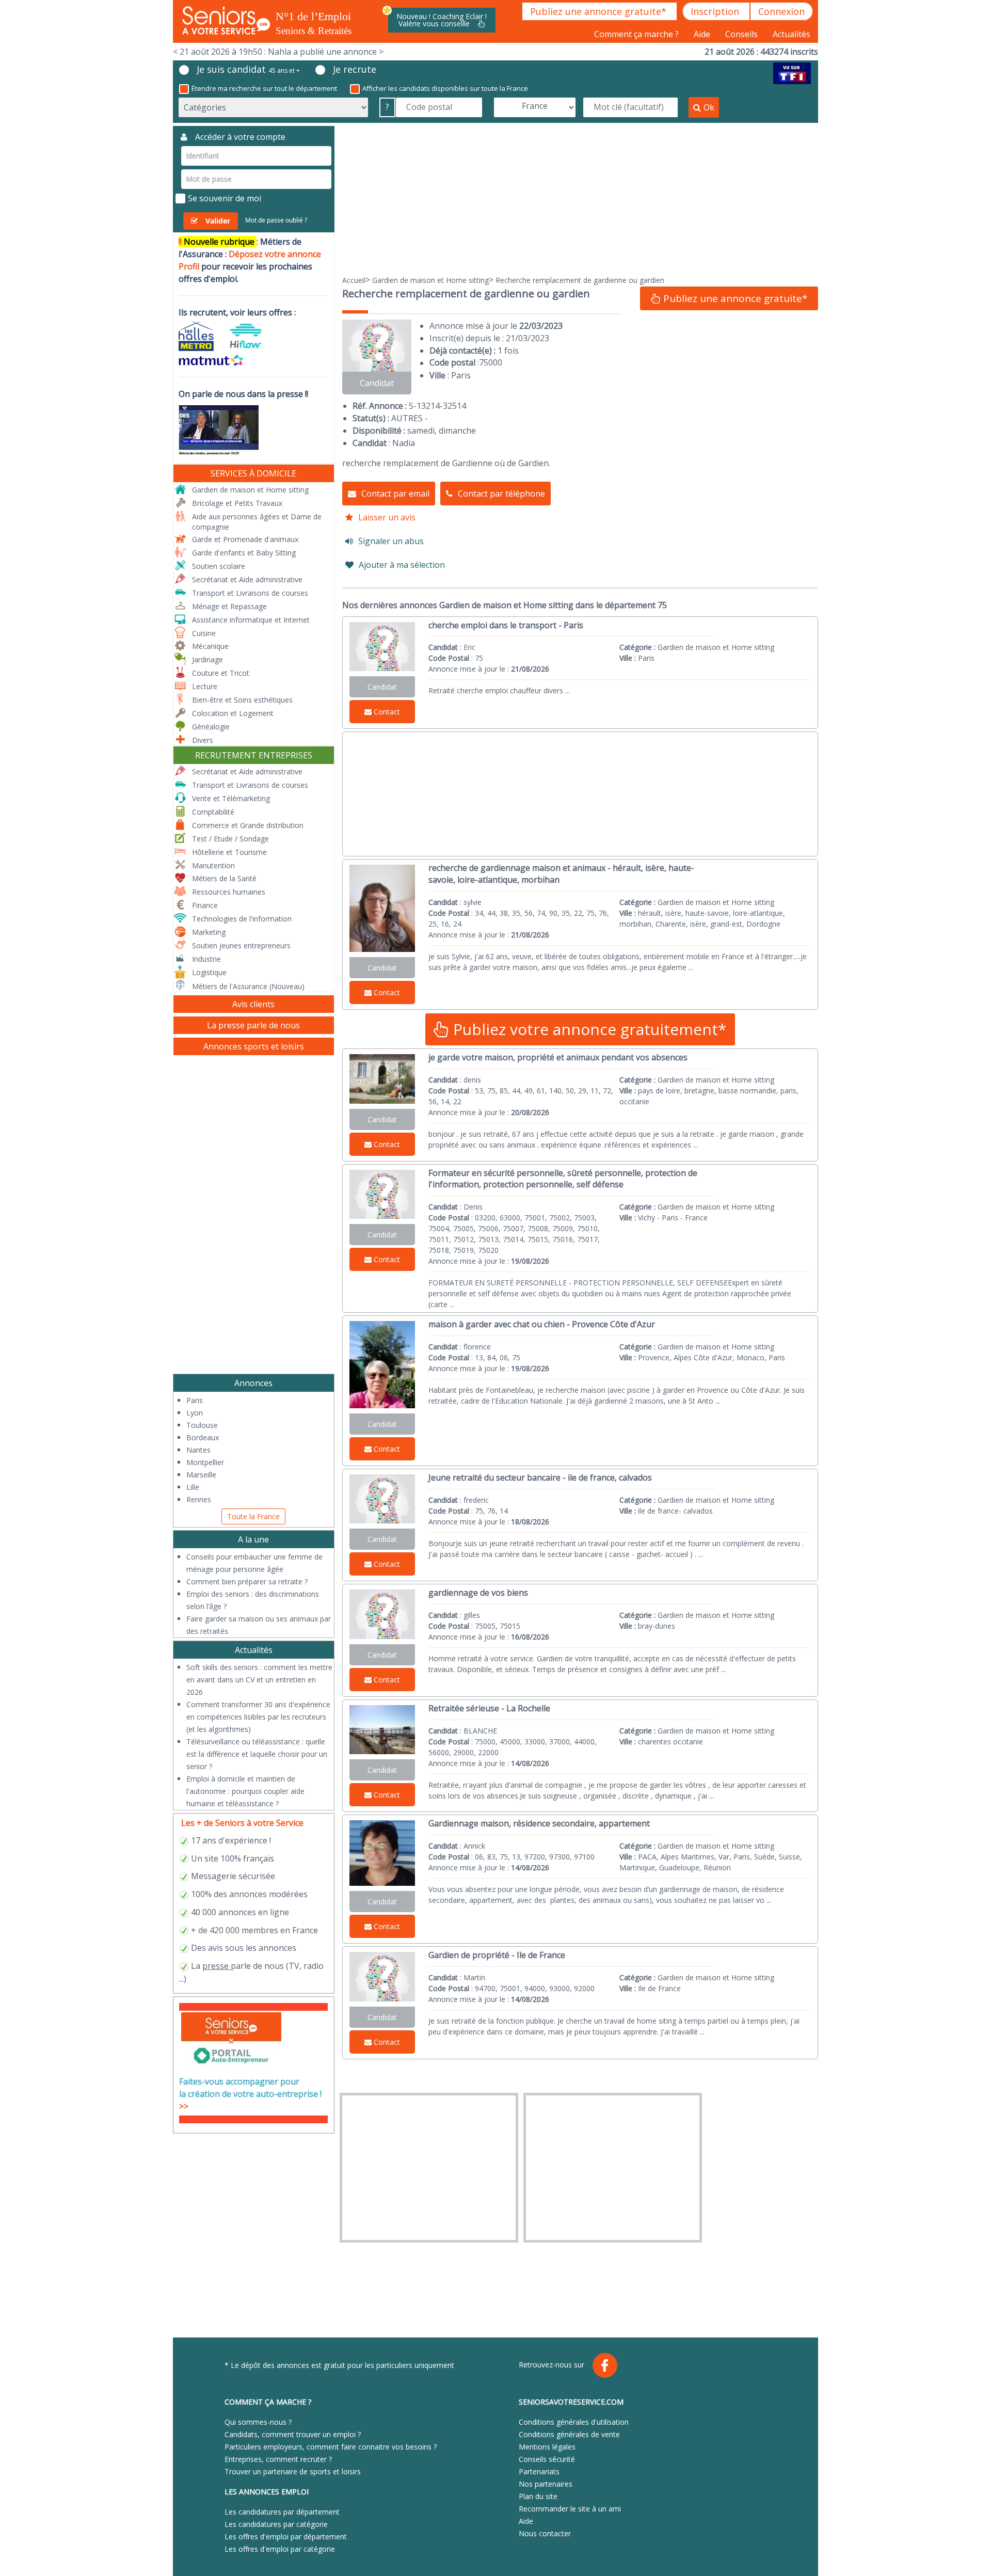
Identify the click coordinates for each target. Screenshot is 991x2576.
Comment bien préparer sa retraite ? (247, 1581)
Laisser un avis (387, 517)
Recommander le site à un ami (570, 2509)
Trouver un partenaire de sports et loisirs (293, 2471)
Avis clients (253, 1004)
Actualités (792, 34)
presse (215, 1966)
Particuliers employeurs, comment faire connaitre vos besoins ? (331, 2447)
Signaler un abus (391, 541)
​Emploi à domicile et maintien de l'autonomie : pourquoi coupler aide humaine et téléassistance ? (245, 1791)
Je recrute (355, 69)
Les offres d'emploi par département (286, 2537)
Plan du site (538, 2496)
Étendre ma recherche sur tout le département (264, 88)
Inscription (716, 11)
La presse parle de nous (253, 1025)
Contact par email (395, 494)
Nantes (198, 1450)
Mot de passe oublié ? (276, 220)
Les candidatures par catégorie (276, 2524)
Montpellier (205, 1462)
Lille (193, 1487)
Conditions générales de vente (569, 2434)
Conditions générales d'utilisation (574, 2422)
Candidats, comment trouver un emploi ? (293, 2434)
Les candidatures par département (282, 2512)
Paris (195, 1400)
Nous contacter (545, 2533)
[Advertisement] (580, 198)
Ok (709, 107)
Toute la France (253, 1516)
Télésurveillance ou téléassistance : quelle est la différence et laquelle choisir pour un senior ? (257, 1754)
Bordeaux (203, 1437)
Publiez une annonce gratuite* (600, 11)
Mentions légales (547, 2447)
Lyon (195, 1413)
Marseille (201, 1475)
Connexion (781, 11)
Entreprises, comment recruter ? (278, 2459)
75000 (491, 362)
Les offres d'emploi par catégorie (280, 2549)
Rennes (199, 1499)
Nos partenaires (546, 2484)
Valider (218, 221)
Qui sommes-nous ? (258, 2422)
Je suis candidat (248, 69)
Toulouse (202, 1425)
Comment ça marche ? (637, 34)
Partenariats (539, 2471)
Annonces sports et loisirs (254, 1046)
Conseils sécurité (547, 2459)
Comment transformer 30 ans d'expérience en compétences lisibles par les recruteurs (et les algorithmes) (258, 1717)
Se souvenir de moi (225, 198)
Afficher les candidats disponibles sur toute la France (445, 88)
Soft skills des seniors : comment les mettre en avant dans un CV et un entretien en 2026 (259, 1680)
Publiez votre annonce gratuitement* (588, 1029)
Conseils (742, 34)
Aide (703, 34)
